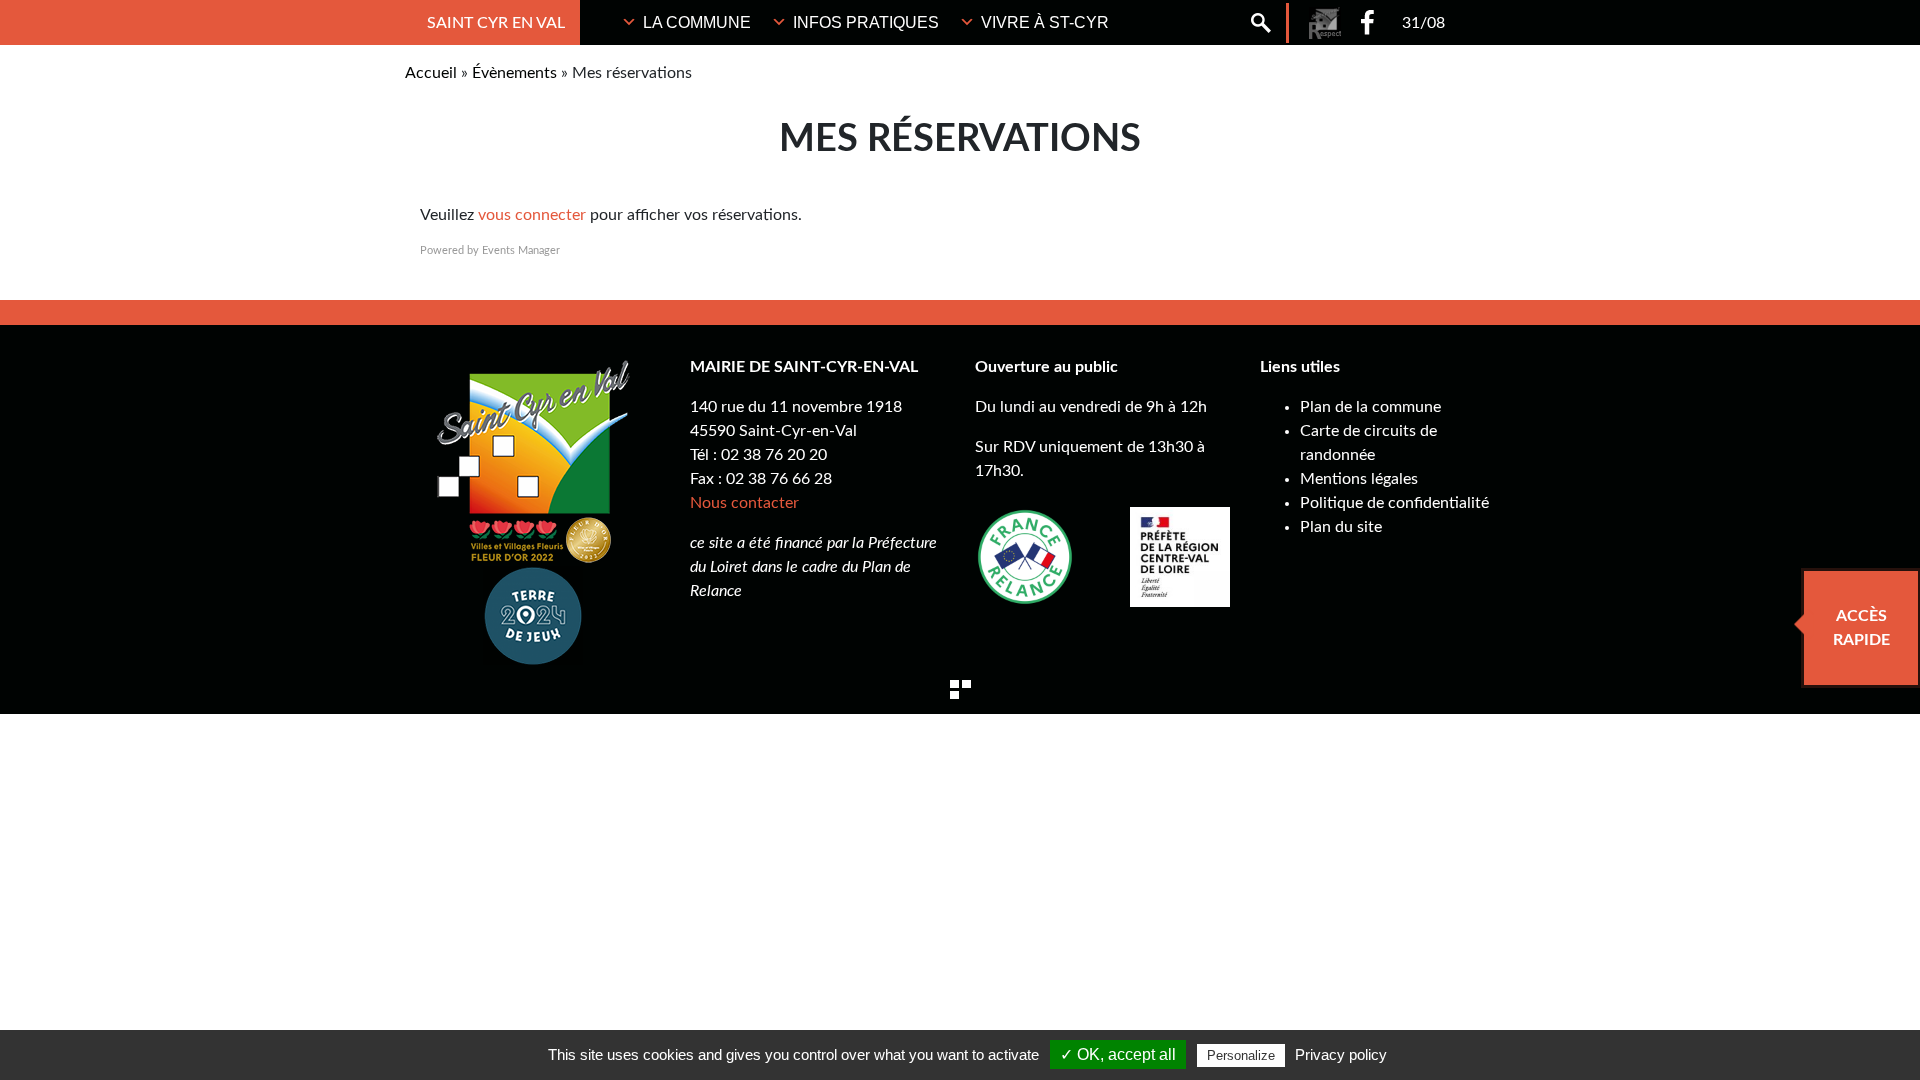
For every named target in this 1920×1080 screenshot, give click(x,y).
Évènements (514, 73)
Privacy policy (1341, 1054)
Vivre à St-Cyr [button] (1045, 22)
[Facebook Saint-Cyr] (1367, 22)
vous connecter (532, 215)
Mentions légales (1359, 479)
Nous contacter (744, 503)
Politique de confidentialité (1394, 503)
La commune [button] (697, 22)
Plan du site (1341, 527)
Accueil (431, 73)
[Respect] (1325, 23)
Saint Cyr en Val (496, 23)
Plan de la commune (1370, 407)
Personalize (1241, 1055)
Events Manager (521, 250)
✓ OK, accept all (1118, 1054)
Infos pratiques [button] (866, 22)
